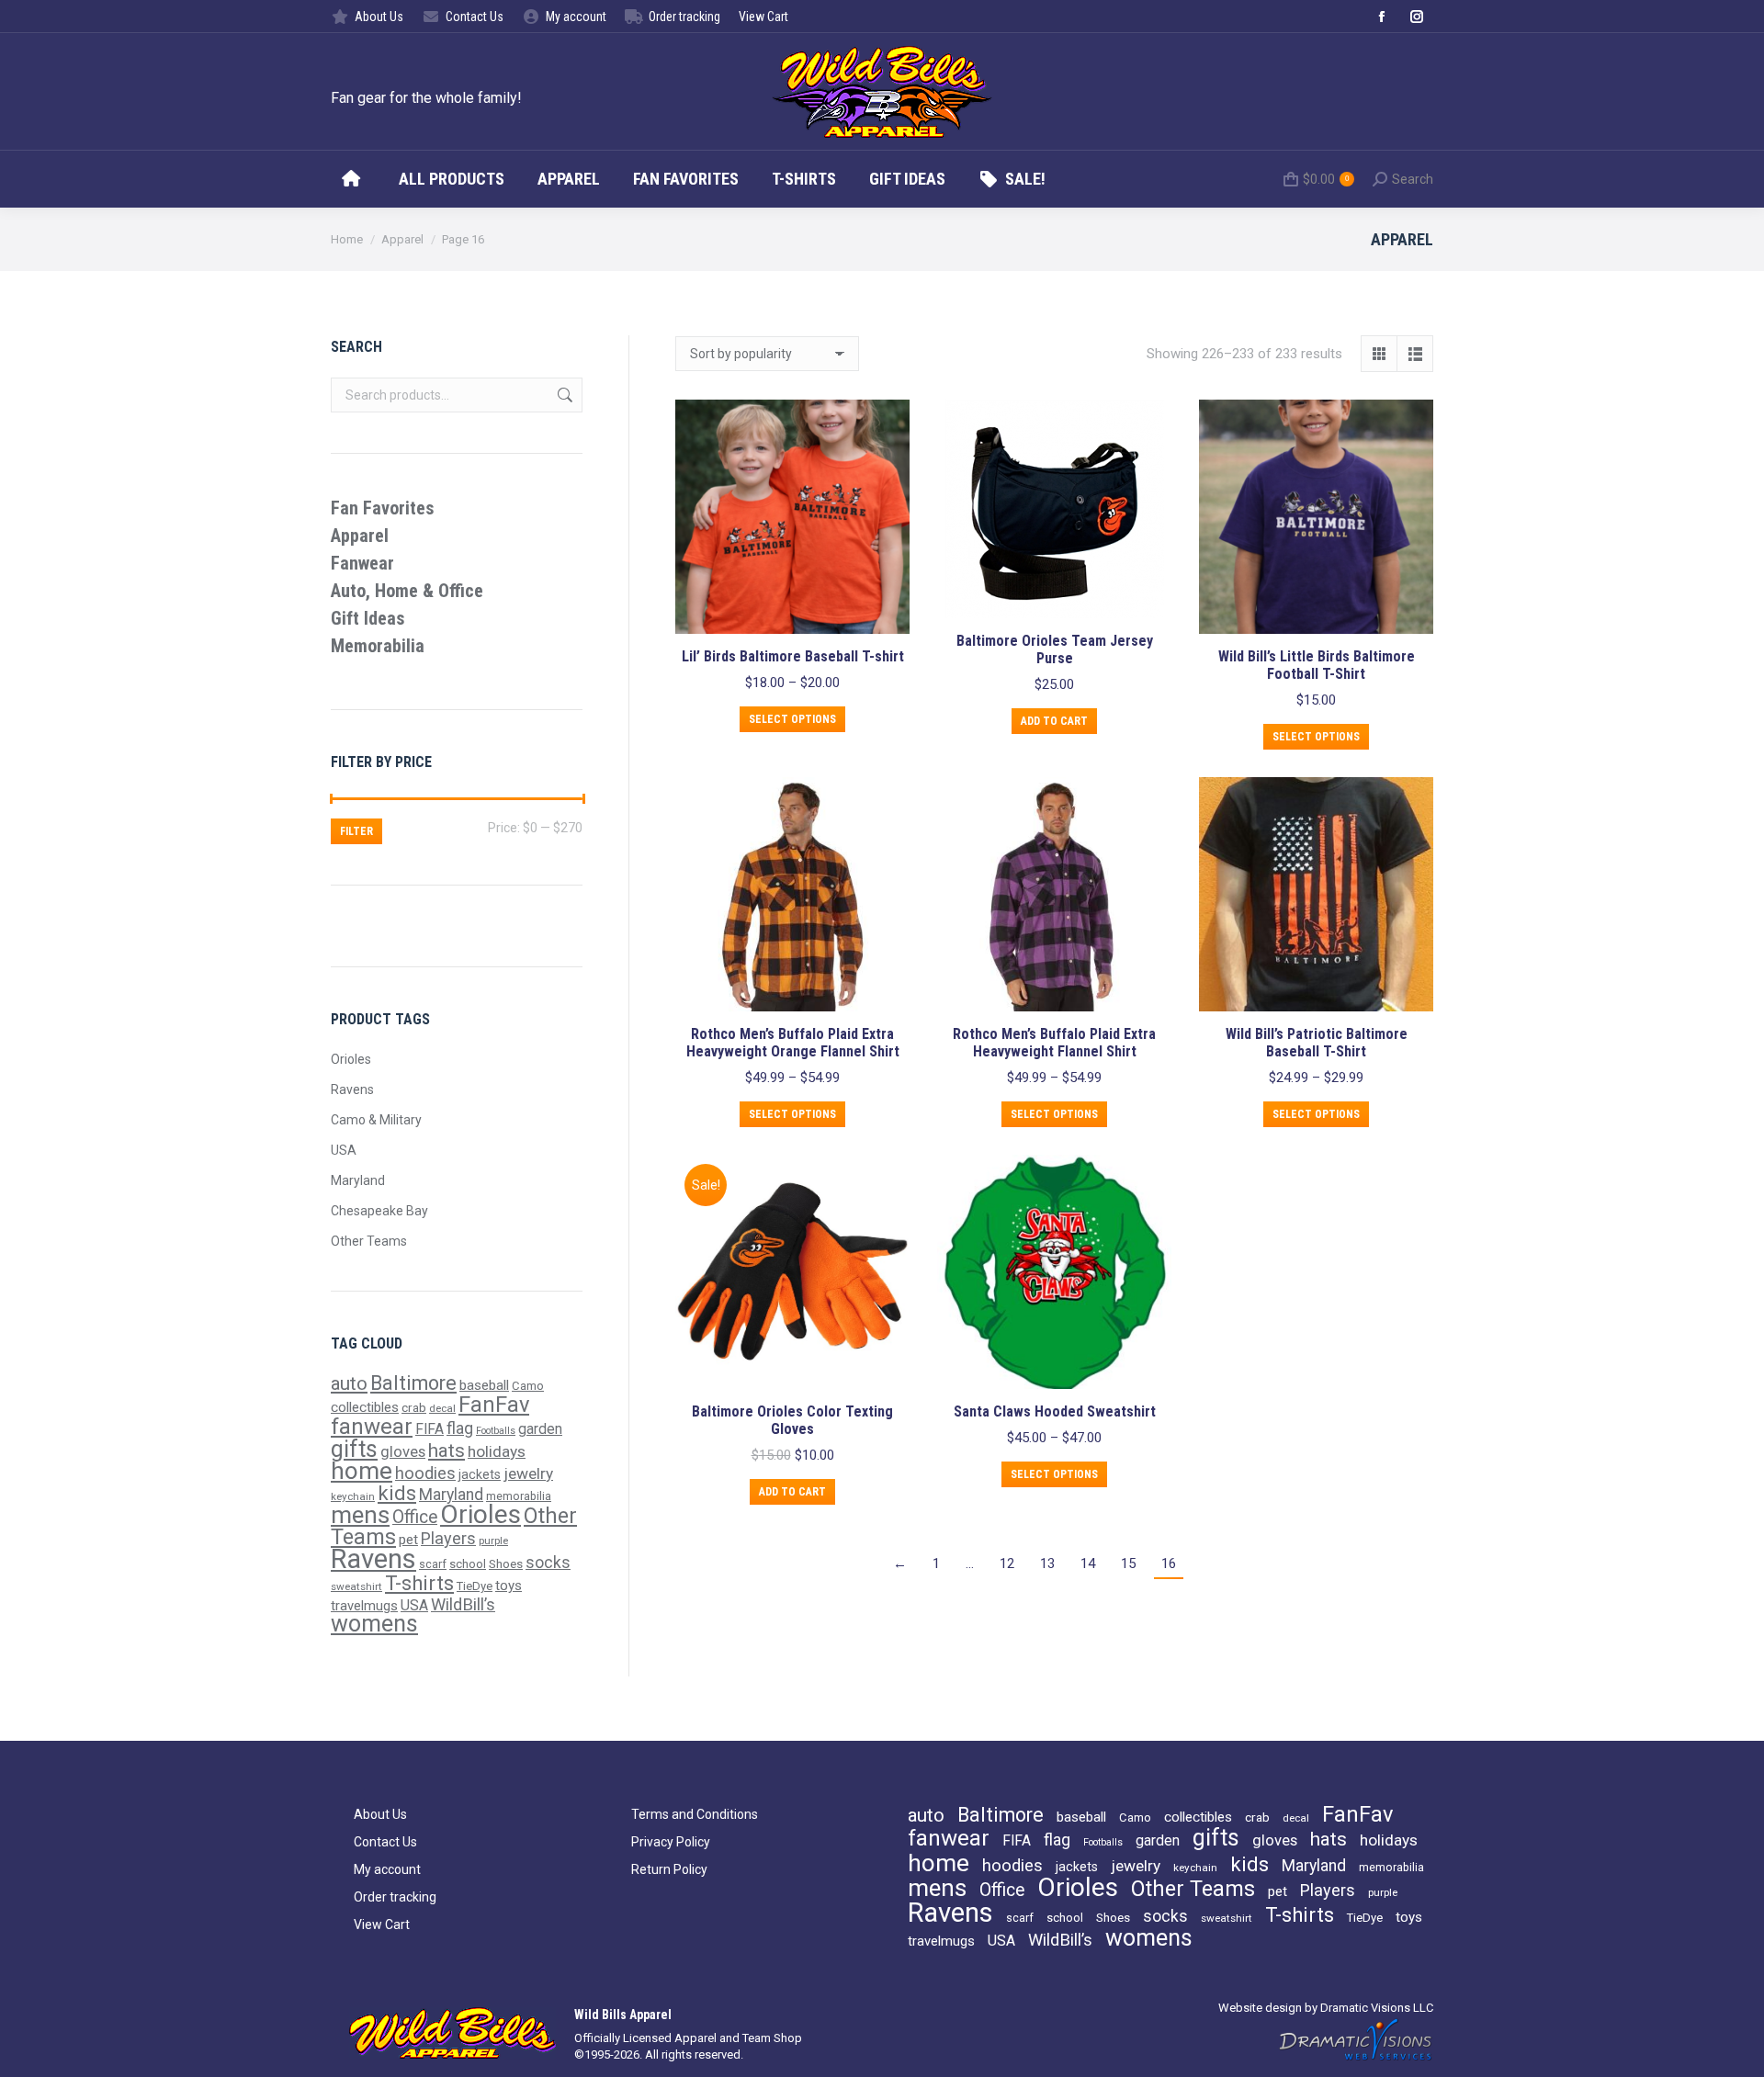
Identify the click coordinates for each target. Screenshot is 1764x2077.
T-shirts (419, 1583)
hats (447, 1451)
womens (374, 1624)
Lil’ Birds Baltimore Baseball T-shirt (793, 656)
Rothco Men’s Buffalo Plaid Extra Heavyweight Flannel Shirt (1054, 1043)
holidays (497, 1451)
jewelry (528, 1473)
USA (344, 1150)
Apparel (360, 536)
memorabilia (519, 1496)
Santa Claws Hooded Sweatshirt (1055, 1411)
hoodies (425, 1473)
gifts (354, 1449)
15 (1128, 1563)
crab (414, 1407)
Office (415, 1517)
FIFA (430, 1429)
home (362, 1471)
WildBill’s (463, 1604)
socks (548, 1563)
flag (460, 1428)
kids (397, 1493)
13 (1047, 1563)
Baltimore (413, 1383)
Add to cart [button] (1054, 721)
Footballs (496, 1431)
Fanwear (362, 563)
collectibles (365, 1407)
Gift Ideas (368, 618)
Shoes (506, 1563)
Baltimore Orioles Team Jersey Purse (1055, 649)
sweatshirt (356, 1586)
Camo (528, 1386)
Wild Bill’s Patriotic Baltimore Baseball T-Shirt (1317, 1043)
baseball (484, 1385)
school (468, 1564)
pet (408, 1540)
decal (442, 1408)
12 (1007, 1563)
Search (563, 395)
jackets (480, 1474)
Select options (792, 719)
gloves (403, 1452)
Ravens (352, 1089)
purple (493, 1541)
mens (360, 1515)
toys (509, 1586)
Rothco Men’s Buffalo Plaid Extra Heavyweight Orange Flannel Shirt (793, 1043)
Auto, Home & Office (407, 591)
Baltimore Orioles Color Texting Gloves (792, 1420)
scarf (433, 1564)
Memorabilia (378, 646)
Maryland (358, 1180)
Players (448, 1538)
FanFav (494, 1405)
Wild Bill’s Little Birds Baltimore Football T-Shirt (1317, 665)
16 (1169, 1563)
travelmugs (364, 1606)
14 (1088, 1563)
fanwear (372, 1427)
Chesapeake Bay (379, 1211)
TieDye (475, 1586)
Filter (356, 831)
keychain (353, 1496)
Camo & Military (376, 1120)
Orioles (351, 1059)
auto (349, 1383)
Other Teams (369, 1241)
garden (540, 1429)
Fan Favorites (383, 508)
